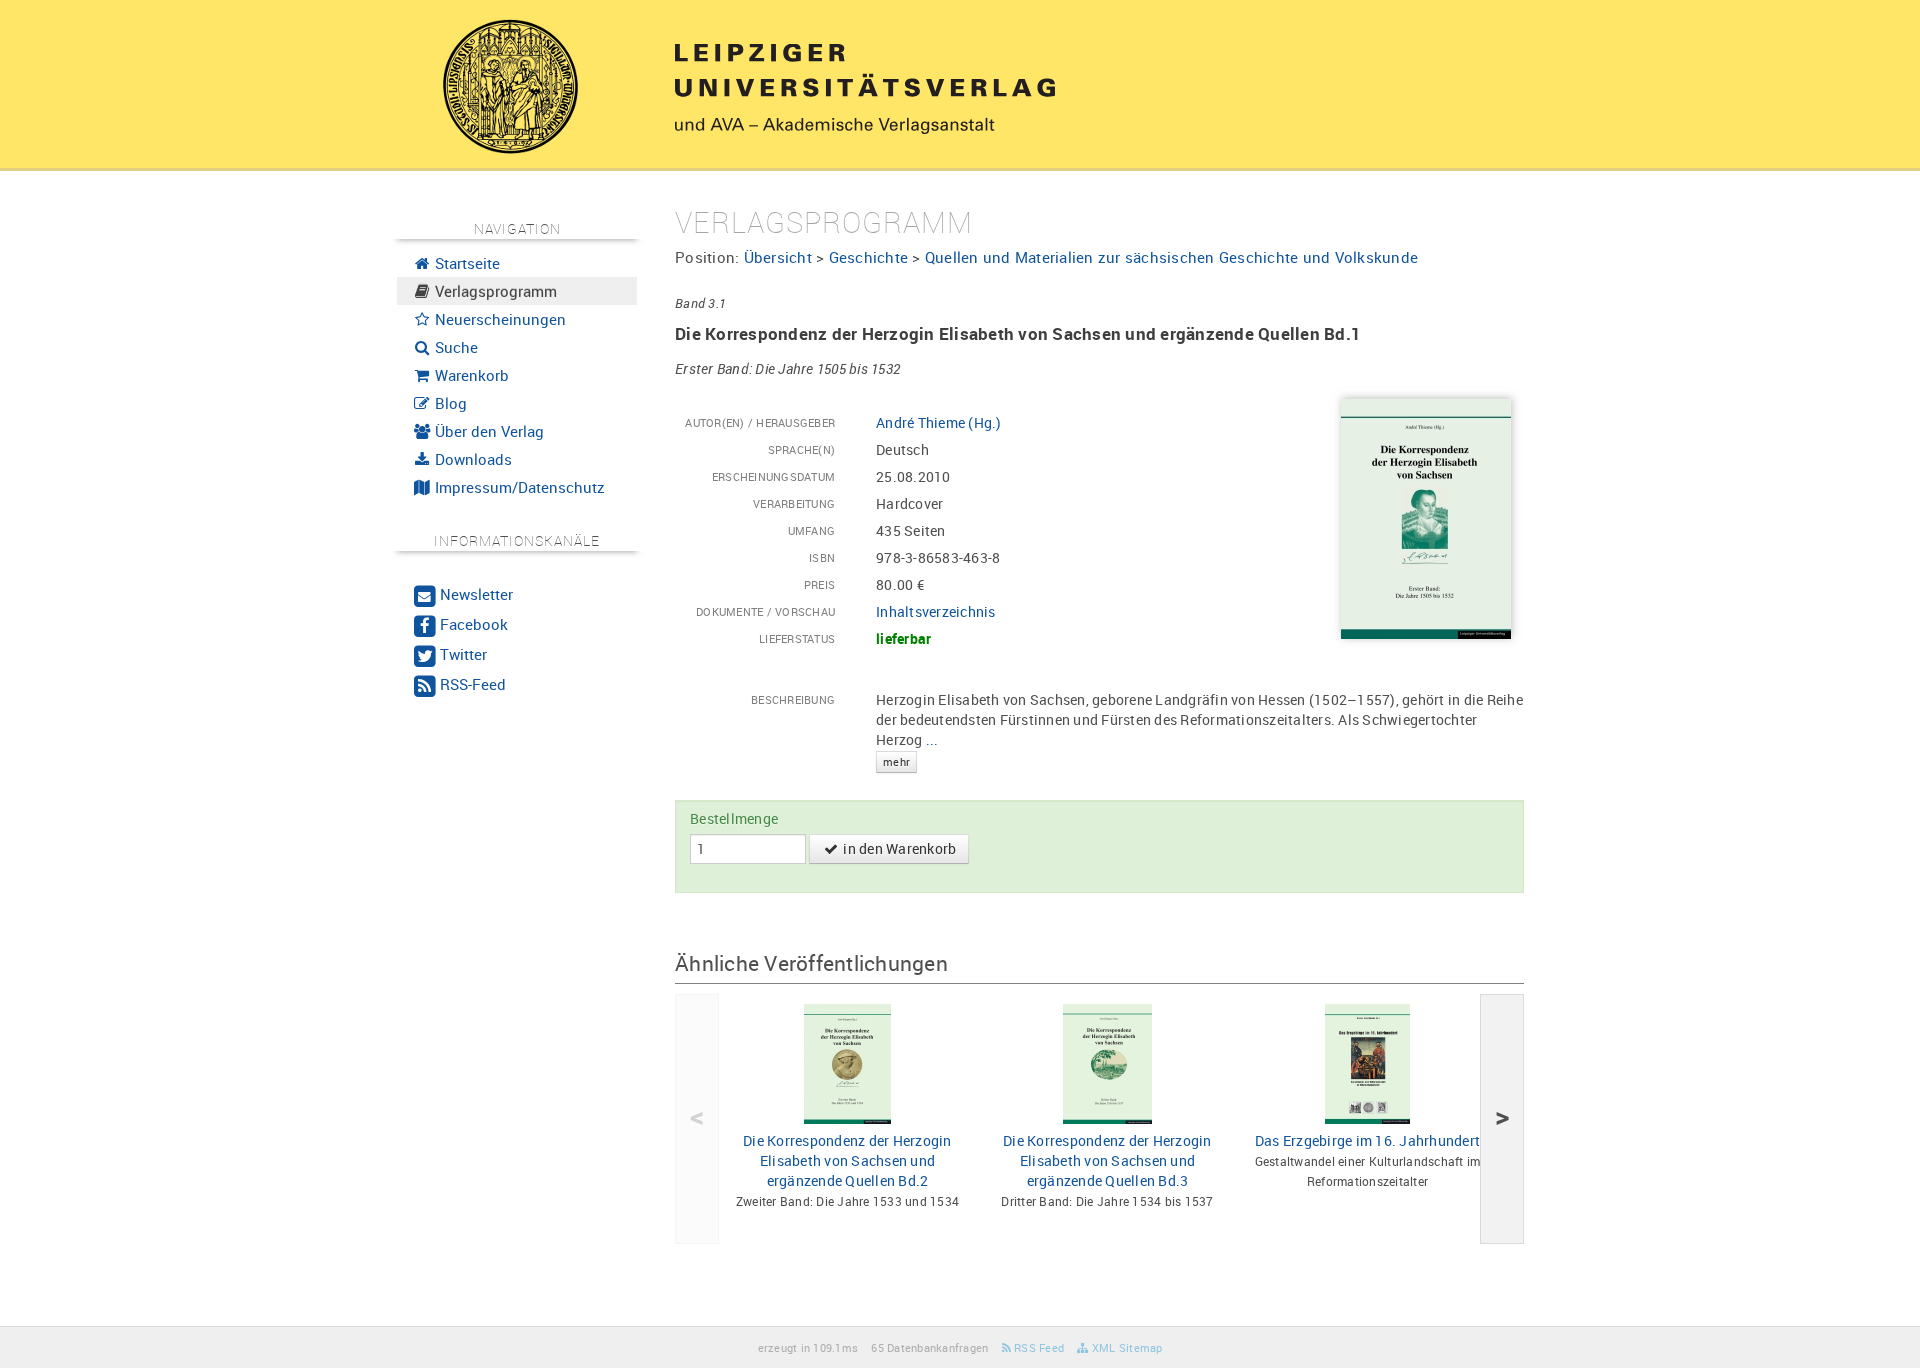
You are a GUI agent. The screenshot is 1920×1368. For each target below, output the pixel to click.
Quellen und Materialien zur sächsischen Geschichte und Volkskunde (1171, 257)
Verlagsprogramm (494, 291)
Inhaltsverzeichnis (936, 611)
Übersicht (778, 257)
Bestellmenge (734, 818)
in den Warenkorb (898, 848)
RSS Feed (1037, 1347)
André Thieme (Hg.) (939, 422)
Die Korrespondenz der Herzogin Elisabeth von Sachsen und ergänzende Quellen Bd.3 (1107, 1160)
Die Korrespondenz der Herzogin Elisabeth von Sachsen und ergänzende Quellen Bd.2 (847, 1160)
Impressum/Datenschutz (518, 487)
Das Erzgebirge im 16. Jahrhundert (1367, 1140)
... (911, 749)
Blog (449, 403)
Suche (454, 347)
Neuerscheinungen (498, 319)
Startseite (465, 263)
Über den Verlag (487, 431)
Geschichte (869, 257)
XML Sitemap (1125, 1347)
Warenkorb (470, 375)
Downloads (471, 459)
